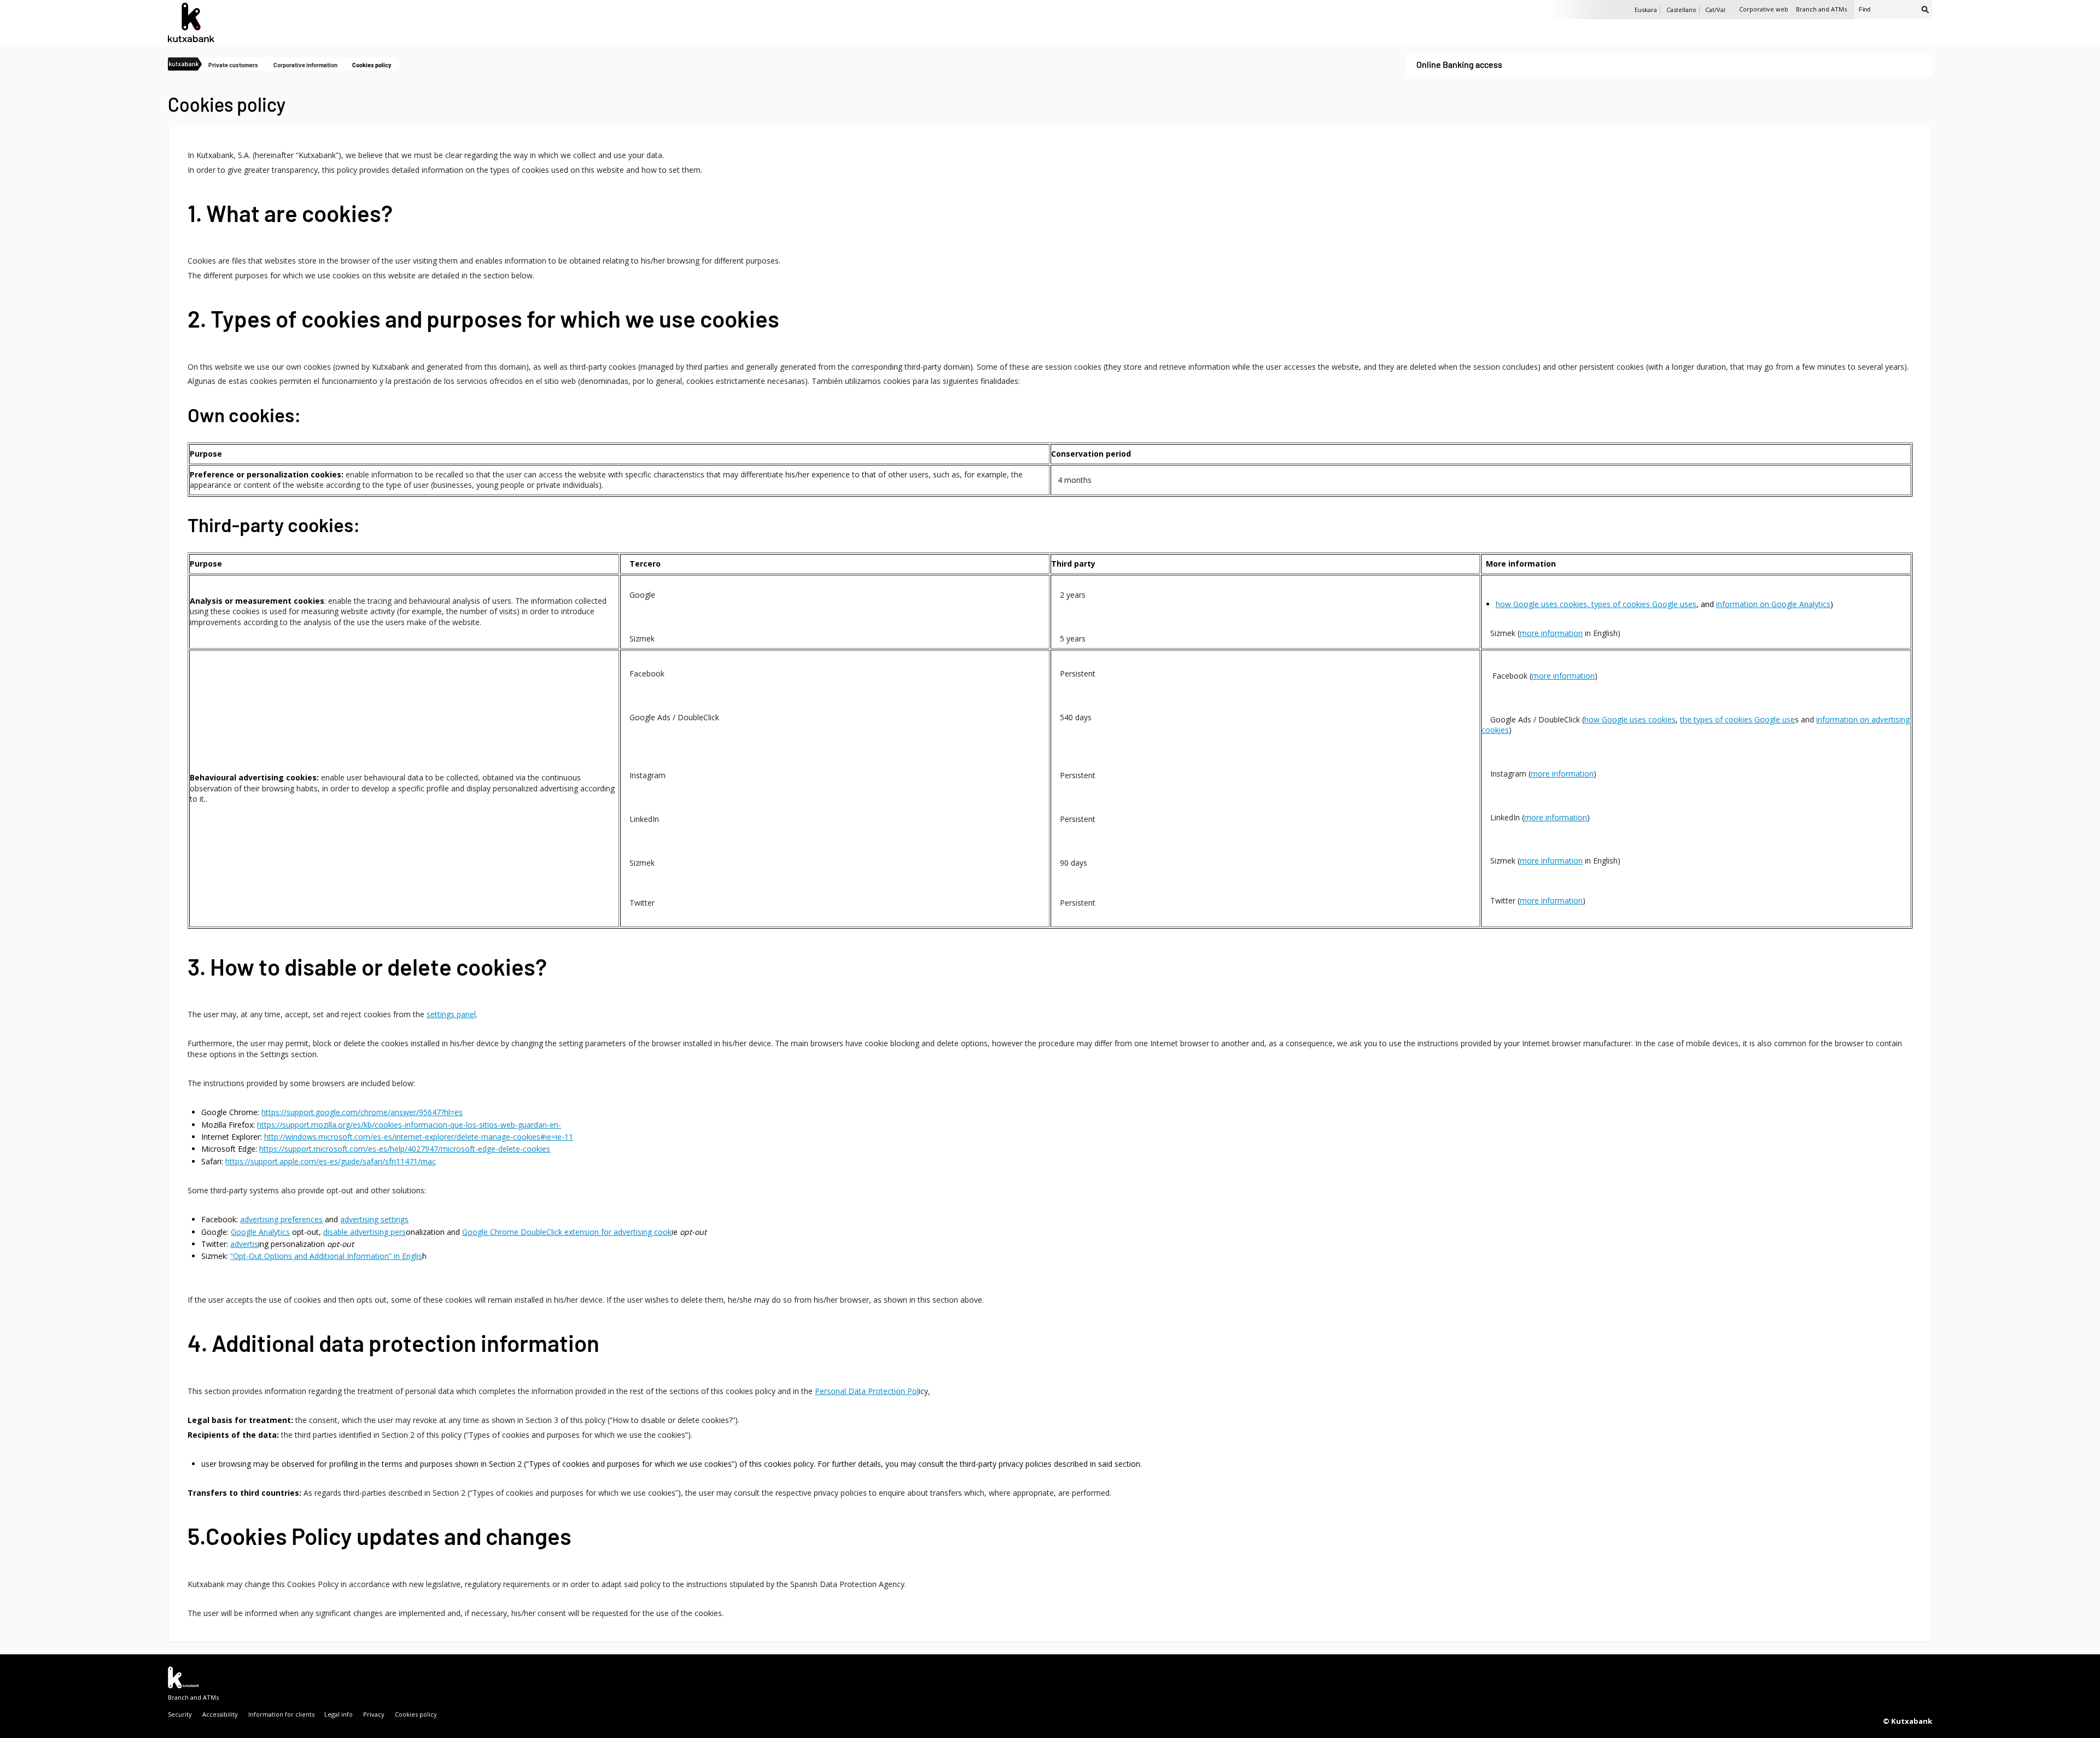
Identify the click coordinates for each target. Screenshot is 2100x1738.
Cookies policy (416, 1714)
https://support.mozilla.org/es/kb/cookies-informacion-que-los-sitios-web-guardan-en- (409, 1125)
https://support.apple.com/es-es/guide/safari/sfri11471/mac (331, 1161)
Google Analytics (260, 1232)
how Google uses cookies (1630, 719)
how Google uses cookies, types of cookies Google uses (1596, 604)
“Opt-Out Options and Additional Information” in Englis (326, 1256)
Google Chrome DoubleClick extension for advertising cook (567, 1232)
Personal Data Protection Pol (867, 1391)
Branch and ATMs (1821, 9)
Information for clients (281, 1714)
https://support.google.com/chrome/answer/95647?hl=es (362, 1112)
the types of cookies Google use (1737, 719)
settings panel (451, 1014)
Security (180, 1714)
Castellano (1681, 10)
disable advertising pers (364, 1232)
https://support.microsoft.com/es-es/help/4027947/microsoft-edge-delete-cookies (405, 1149)
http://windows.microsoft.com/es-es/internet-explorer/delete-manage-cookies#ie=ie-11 (419, 1137)
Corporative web (1764, 9)
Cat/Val (1715, 10)
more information (1551, 633)
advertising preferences (281, 1219)
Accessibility (220, 1714)
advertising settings (374, 1219)
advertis (244, 1244)
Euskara (1646, 10)
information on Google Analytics (1773, 604)
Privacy (374, 1714)
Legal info (339, 1714)
